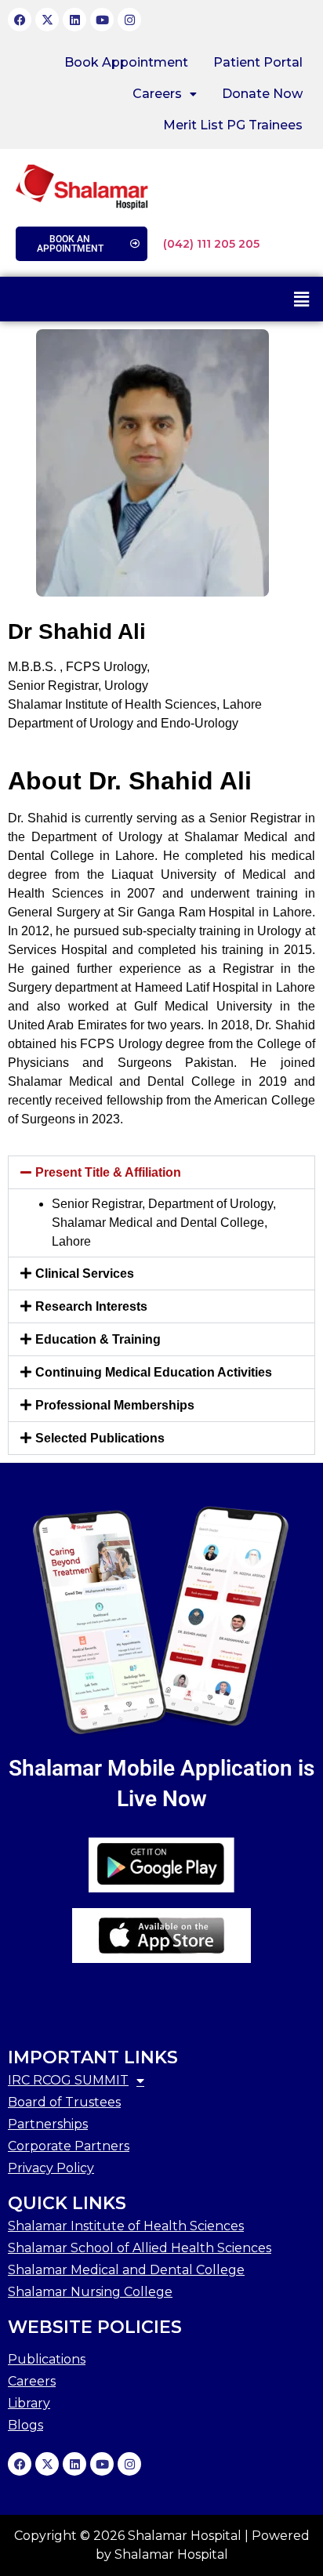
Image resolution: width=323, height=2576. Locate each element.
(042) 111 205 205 (211, 244)
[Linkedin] (74, 20)
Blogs (25, 2425)
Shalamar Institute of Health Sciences (126, 2226)
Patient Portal (258, 62)
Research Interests (91, 1306)
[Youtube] (102, 20)
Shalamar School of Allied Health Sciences (140, 2248)
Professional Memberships (115, 1405)
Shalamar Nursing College (90, 2292)
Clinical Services (85, 1273)
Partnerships (48, 2124)
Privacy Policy (51, 2168)
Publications (47, 2359)
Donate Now (262, 94)
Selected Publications (100, 1438)
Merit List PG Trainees (233, 125)
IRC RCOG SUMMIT (68, 2080)
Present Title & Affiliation (108, 1172)
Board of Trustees (64, 2102)
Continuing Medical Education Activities (154, 1372)
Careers (157, 94)
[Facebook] (20, 20)
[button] (165, 94)
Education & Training (98, 1339)
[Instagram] (129, 20)
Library (29, 2403)
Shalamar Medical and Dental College (126, 2270)
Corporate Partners (69, 2146)
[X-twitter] (47, 20)
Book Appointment (126, 62)
